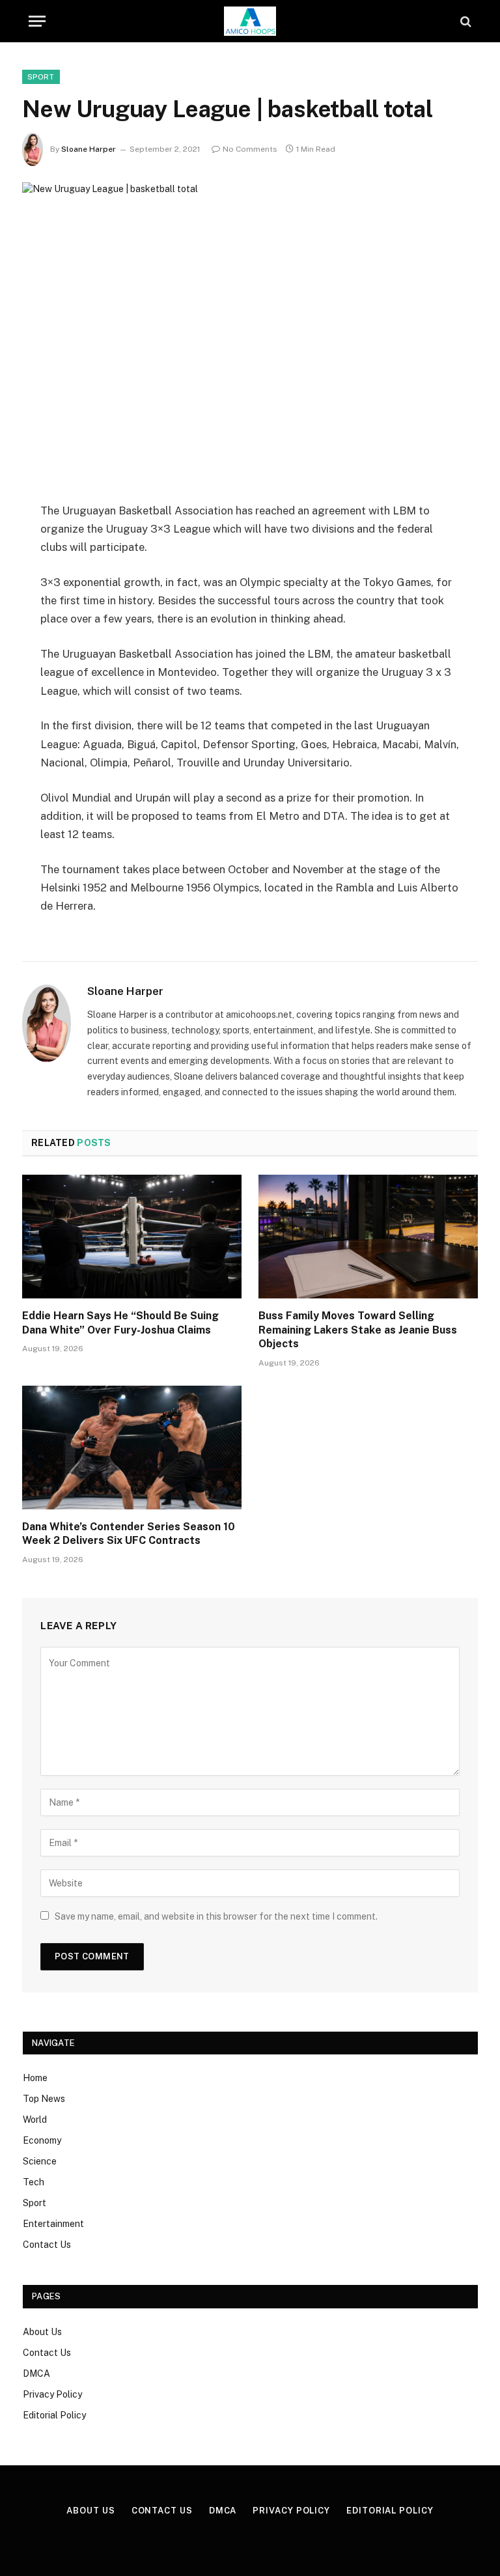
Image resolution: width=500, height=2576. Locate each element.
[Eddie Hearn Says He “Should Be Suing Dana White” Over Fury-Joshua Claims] (132, 1237)
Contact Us (47, 2245)
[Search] (465, 21)
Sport (35, 2203)
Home (35, 2078)
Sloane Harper (89, 149)
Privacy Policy (52, 2394)
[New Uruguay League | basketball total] (250, 331)
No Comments (250, 149)
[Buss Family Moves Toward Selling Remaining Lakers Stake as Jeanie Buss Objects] (368, 1237)
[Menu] (37, 21)
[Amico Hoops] (250, 21)
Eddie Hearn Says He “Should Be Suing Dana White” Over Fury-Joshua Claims (120, 1323)
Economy (42, 2140)
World (35, 2120)
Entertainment (53, 2224)
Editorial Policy (54, 2415)
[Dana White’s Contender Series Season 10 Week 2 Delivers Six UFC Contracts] (132, 1448)
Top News (44, 2099)
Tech (34, 2182)
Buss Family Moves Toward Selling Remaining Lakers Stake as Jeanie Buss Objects (358, 1330)
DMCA (36, 2373)
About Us (42, 2332)
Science (40, 2161)
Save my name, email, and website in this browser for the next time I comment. (216, 1916)
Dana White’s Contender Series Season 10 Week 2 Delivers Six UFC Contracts (129, 1534)
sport (41, 77)
